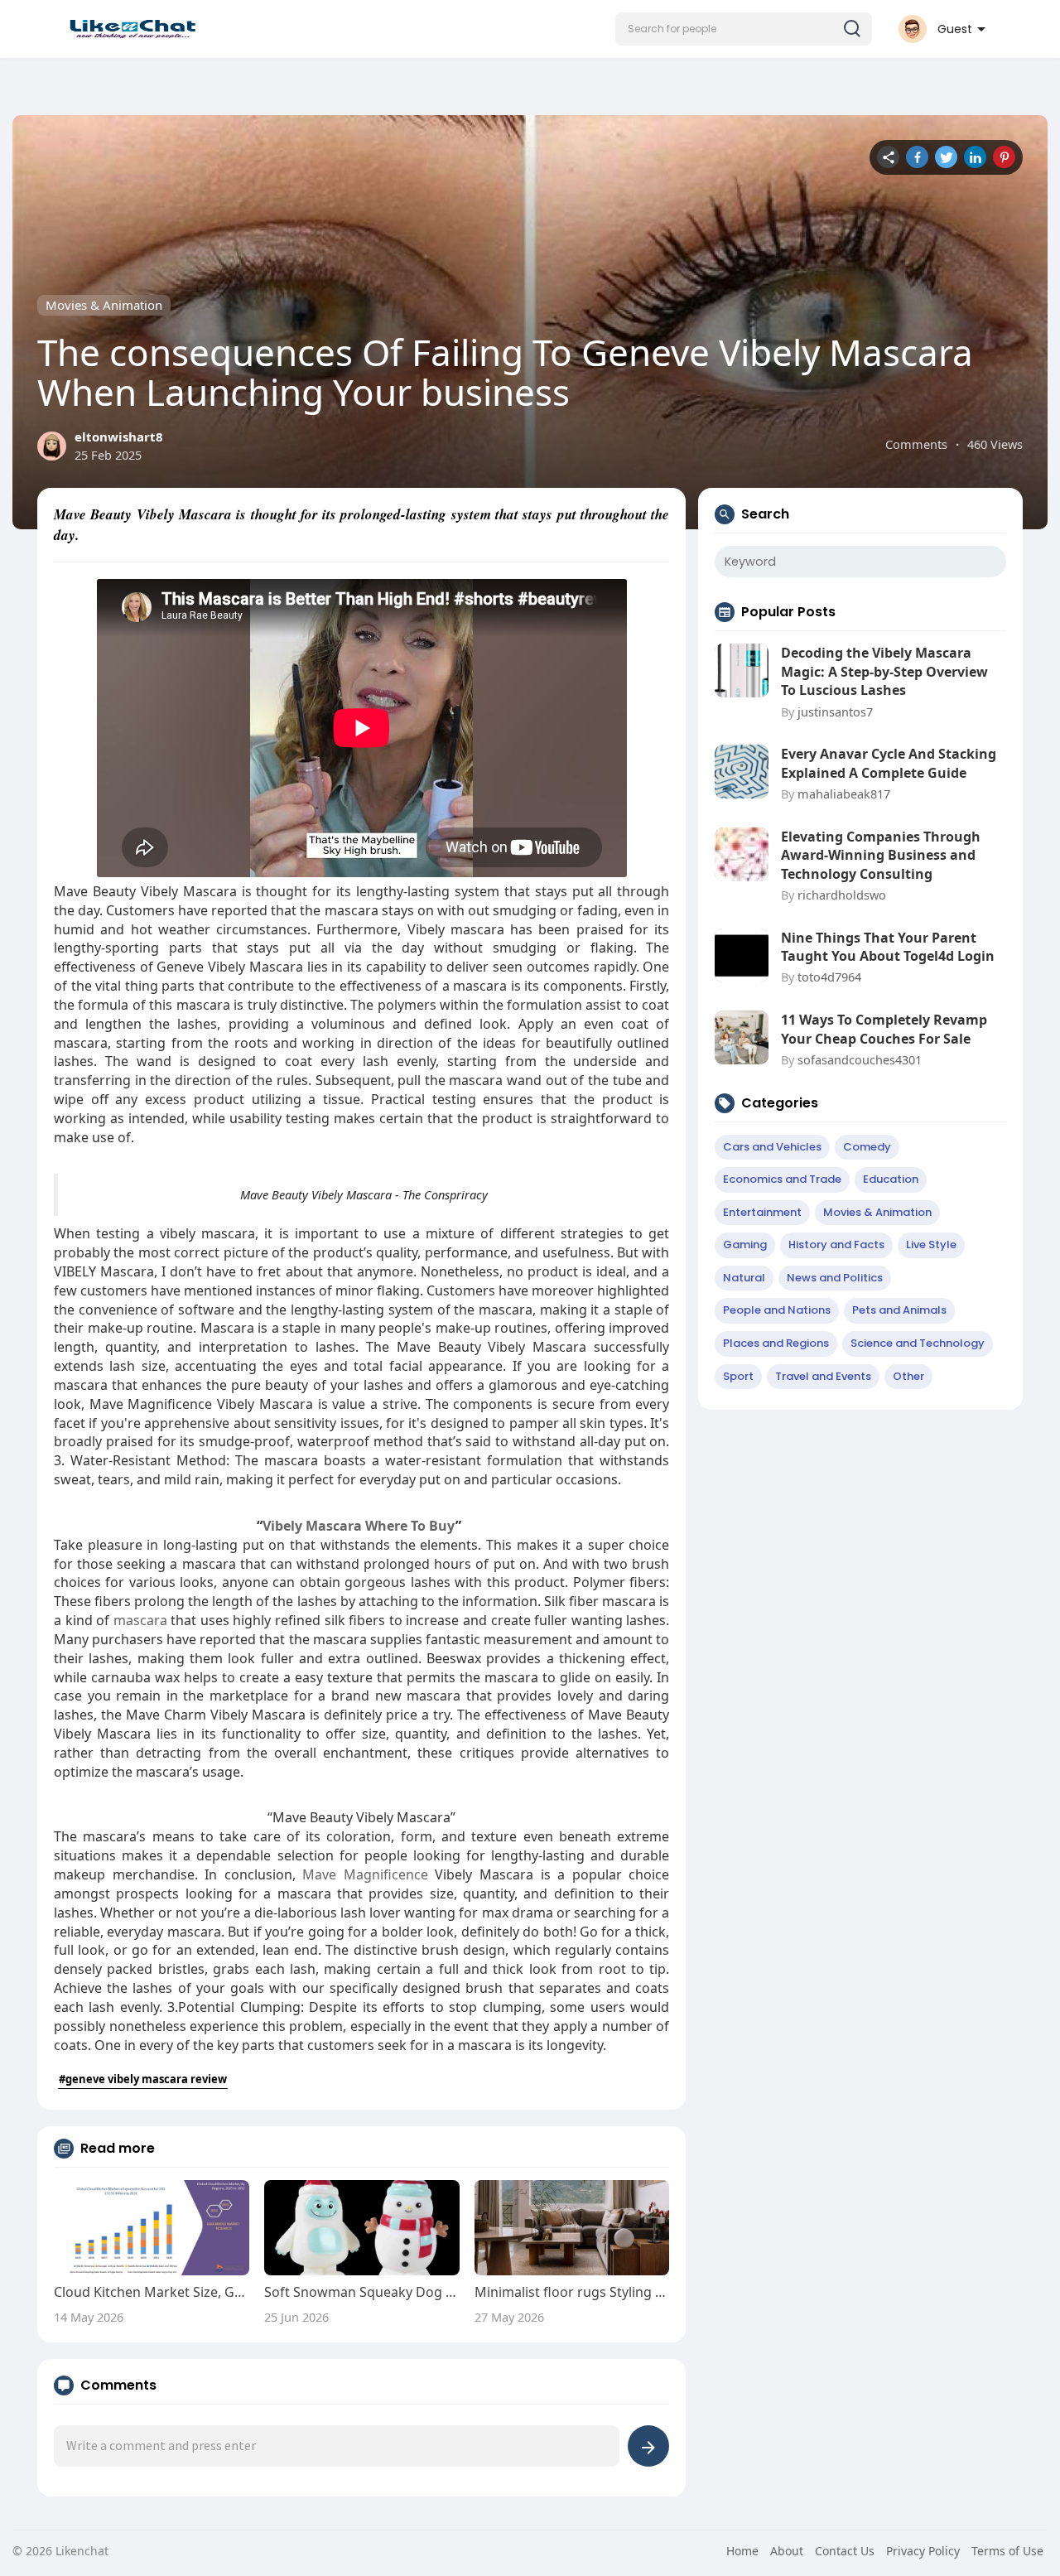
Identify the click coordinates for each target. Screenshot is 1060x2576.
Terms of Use (1007, 2551)
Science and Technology (918, 1343)
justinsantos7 (835, 712)
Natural (744, 1278)
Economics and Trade (782, 1179)
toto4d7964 (829, 977)
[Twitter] (946, 157)
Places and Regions (776, 1343)
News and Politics (835, 1278)
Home (742, 2551)
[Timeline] (888, 157)
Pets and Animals (899, 1310)
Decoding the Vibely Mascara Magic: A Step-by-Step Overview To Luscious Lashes (884, 671)
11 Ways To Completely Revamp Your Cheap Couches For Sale (884, 1029)
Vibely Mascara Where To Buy (359, 1526)
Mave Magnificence (365, 1874)
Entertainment (762, 1212)
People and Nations (777, 1310)
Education (891, 1179)
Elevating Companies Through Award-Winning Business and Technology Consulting (881, 855)
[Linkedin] (975, 157)
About (787, 2551)
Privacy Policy (923, 2551)
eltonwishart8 (119, 437)
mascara (140, 1620)
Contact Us (845, 2551)
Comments (916, 444)
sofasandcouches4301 (860, 1059)
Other (908, 1376)
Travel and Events (823, 1376)
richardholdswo (842, 895)
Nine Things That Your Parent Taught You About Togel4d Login (888, 947)
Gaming (745, 1245)
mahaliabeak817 (844, 794)
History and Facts (836, 1245)
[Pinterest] (1004, 157)
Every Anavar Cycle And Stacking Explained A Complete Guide (889, 763)
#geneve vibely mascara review (143, 2079)
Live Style (931, 1245)
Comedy (867, 1147)
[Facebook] (917, 157)
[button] (744, 29)
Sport (738, 1376)
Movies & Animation (104, 305)
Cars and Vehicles (772, 1147)
